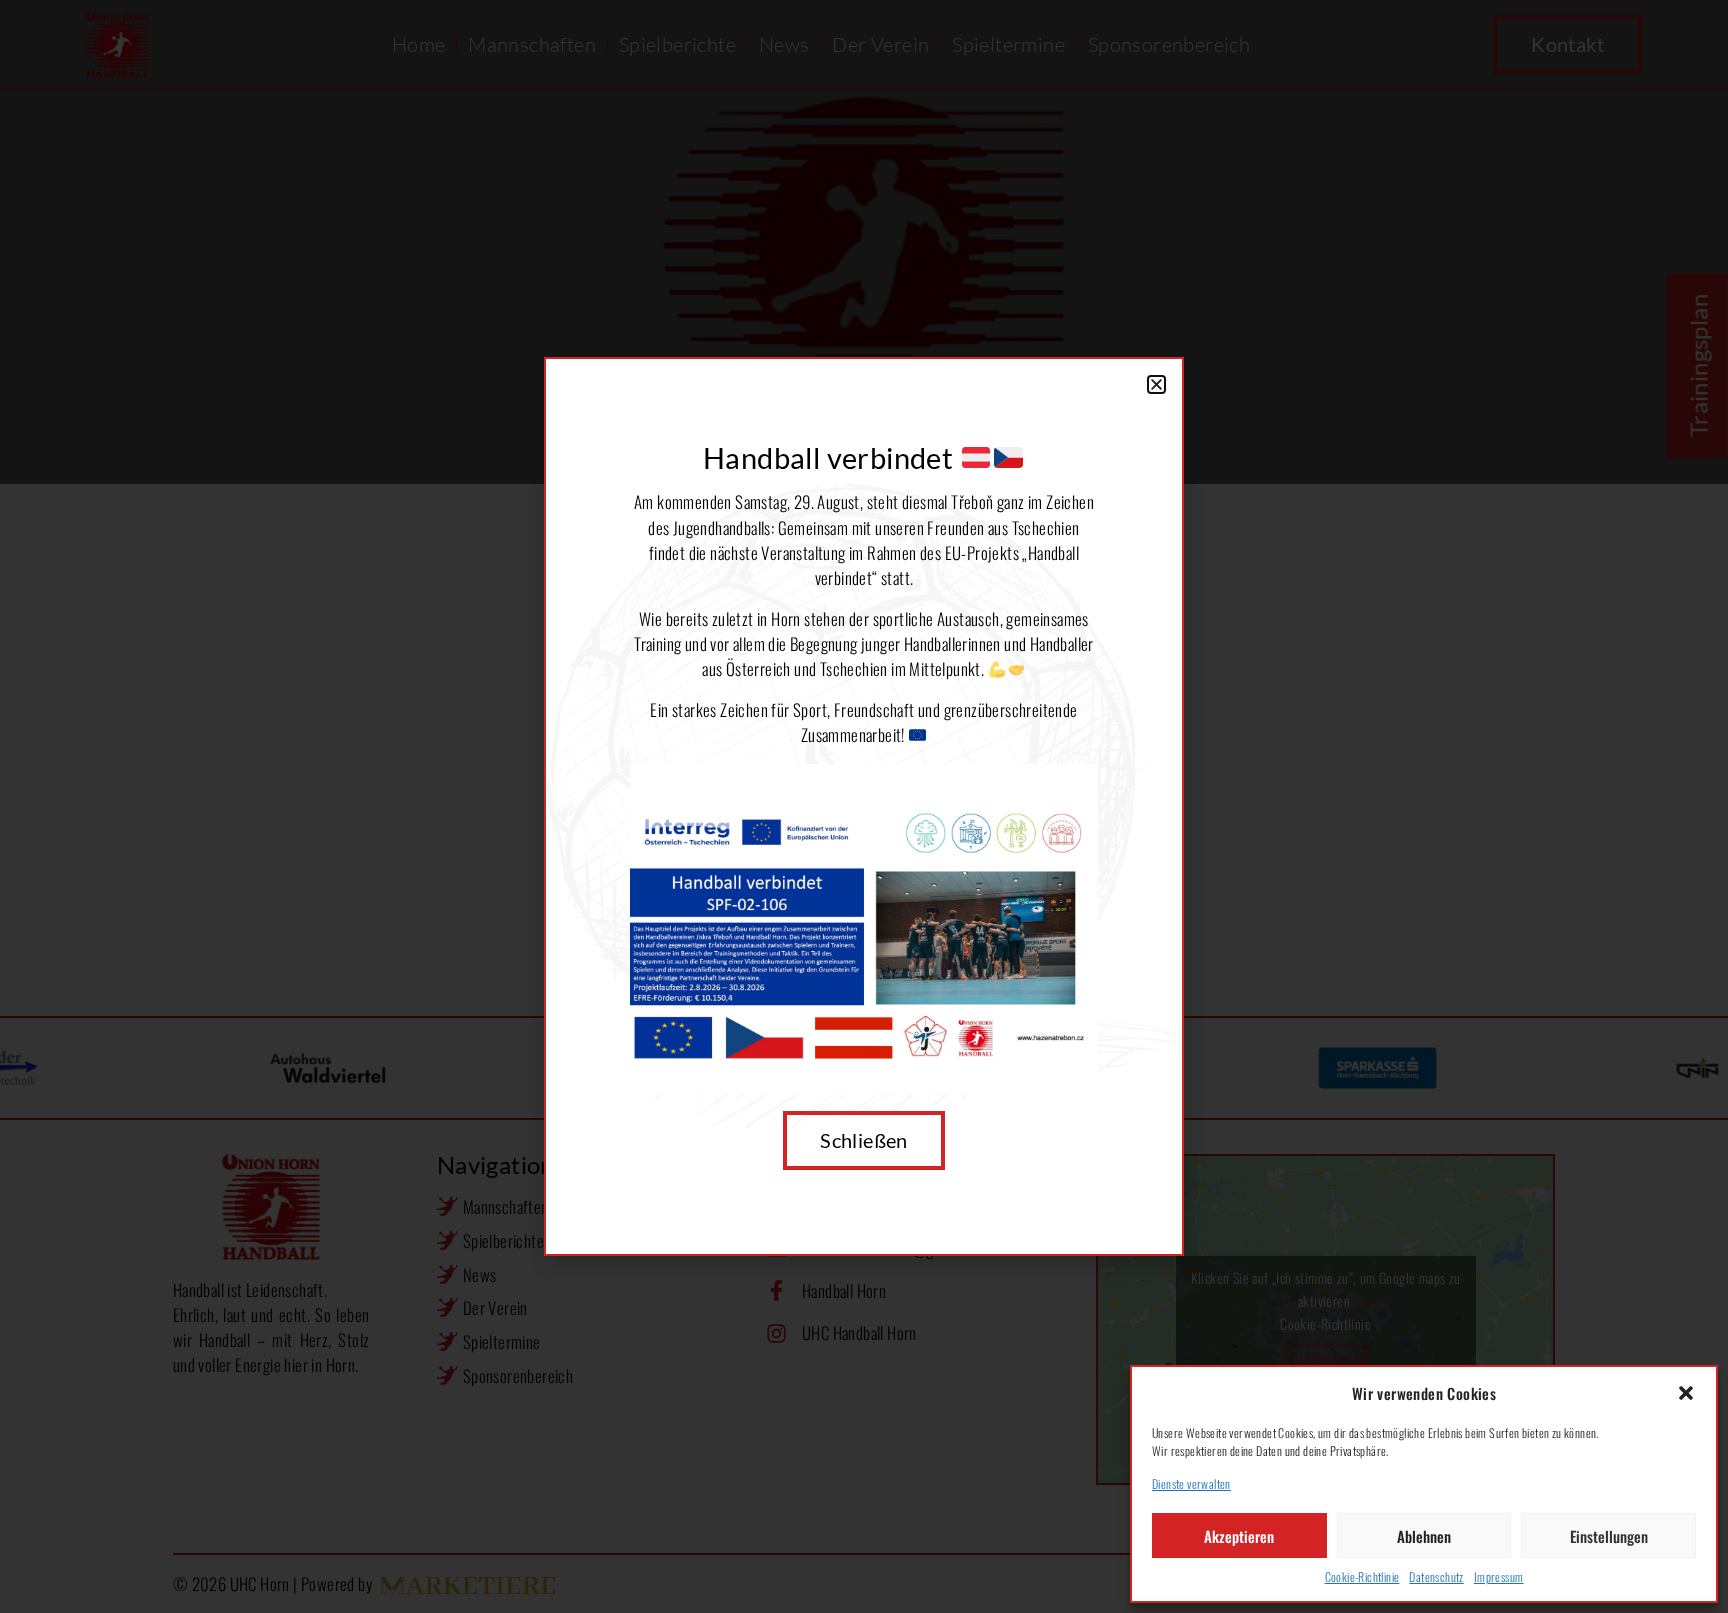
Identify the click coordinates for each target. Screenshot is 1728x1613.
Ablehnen (1424, 1536)
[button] (1686, 1393)
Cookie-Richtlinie (1362, 1576)
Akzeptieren (1239, 1536)
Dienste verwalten (1191, 1483)
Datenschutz (1436, 1576)
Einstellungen (1609, 1536)
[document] (864, 806)
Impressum (1499, 1576)
